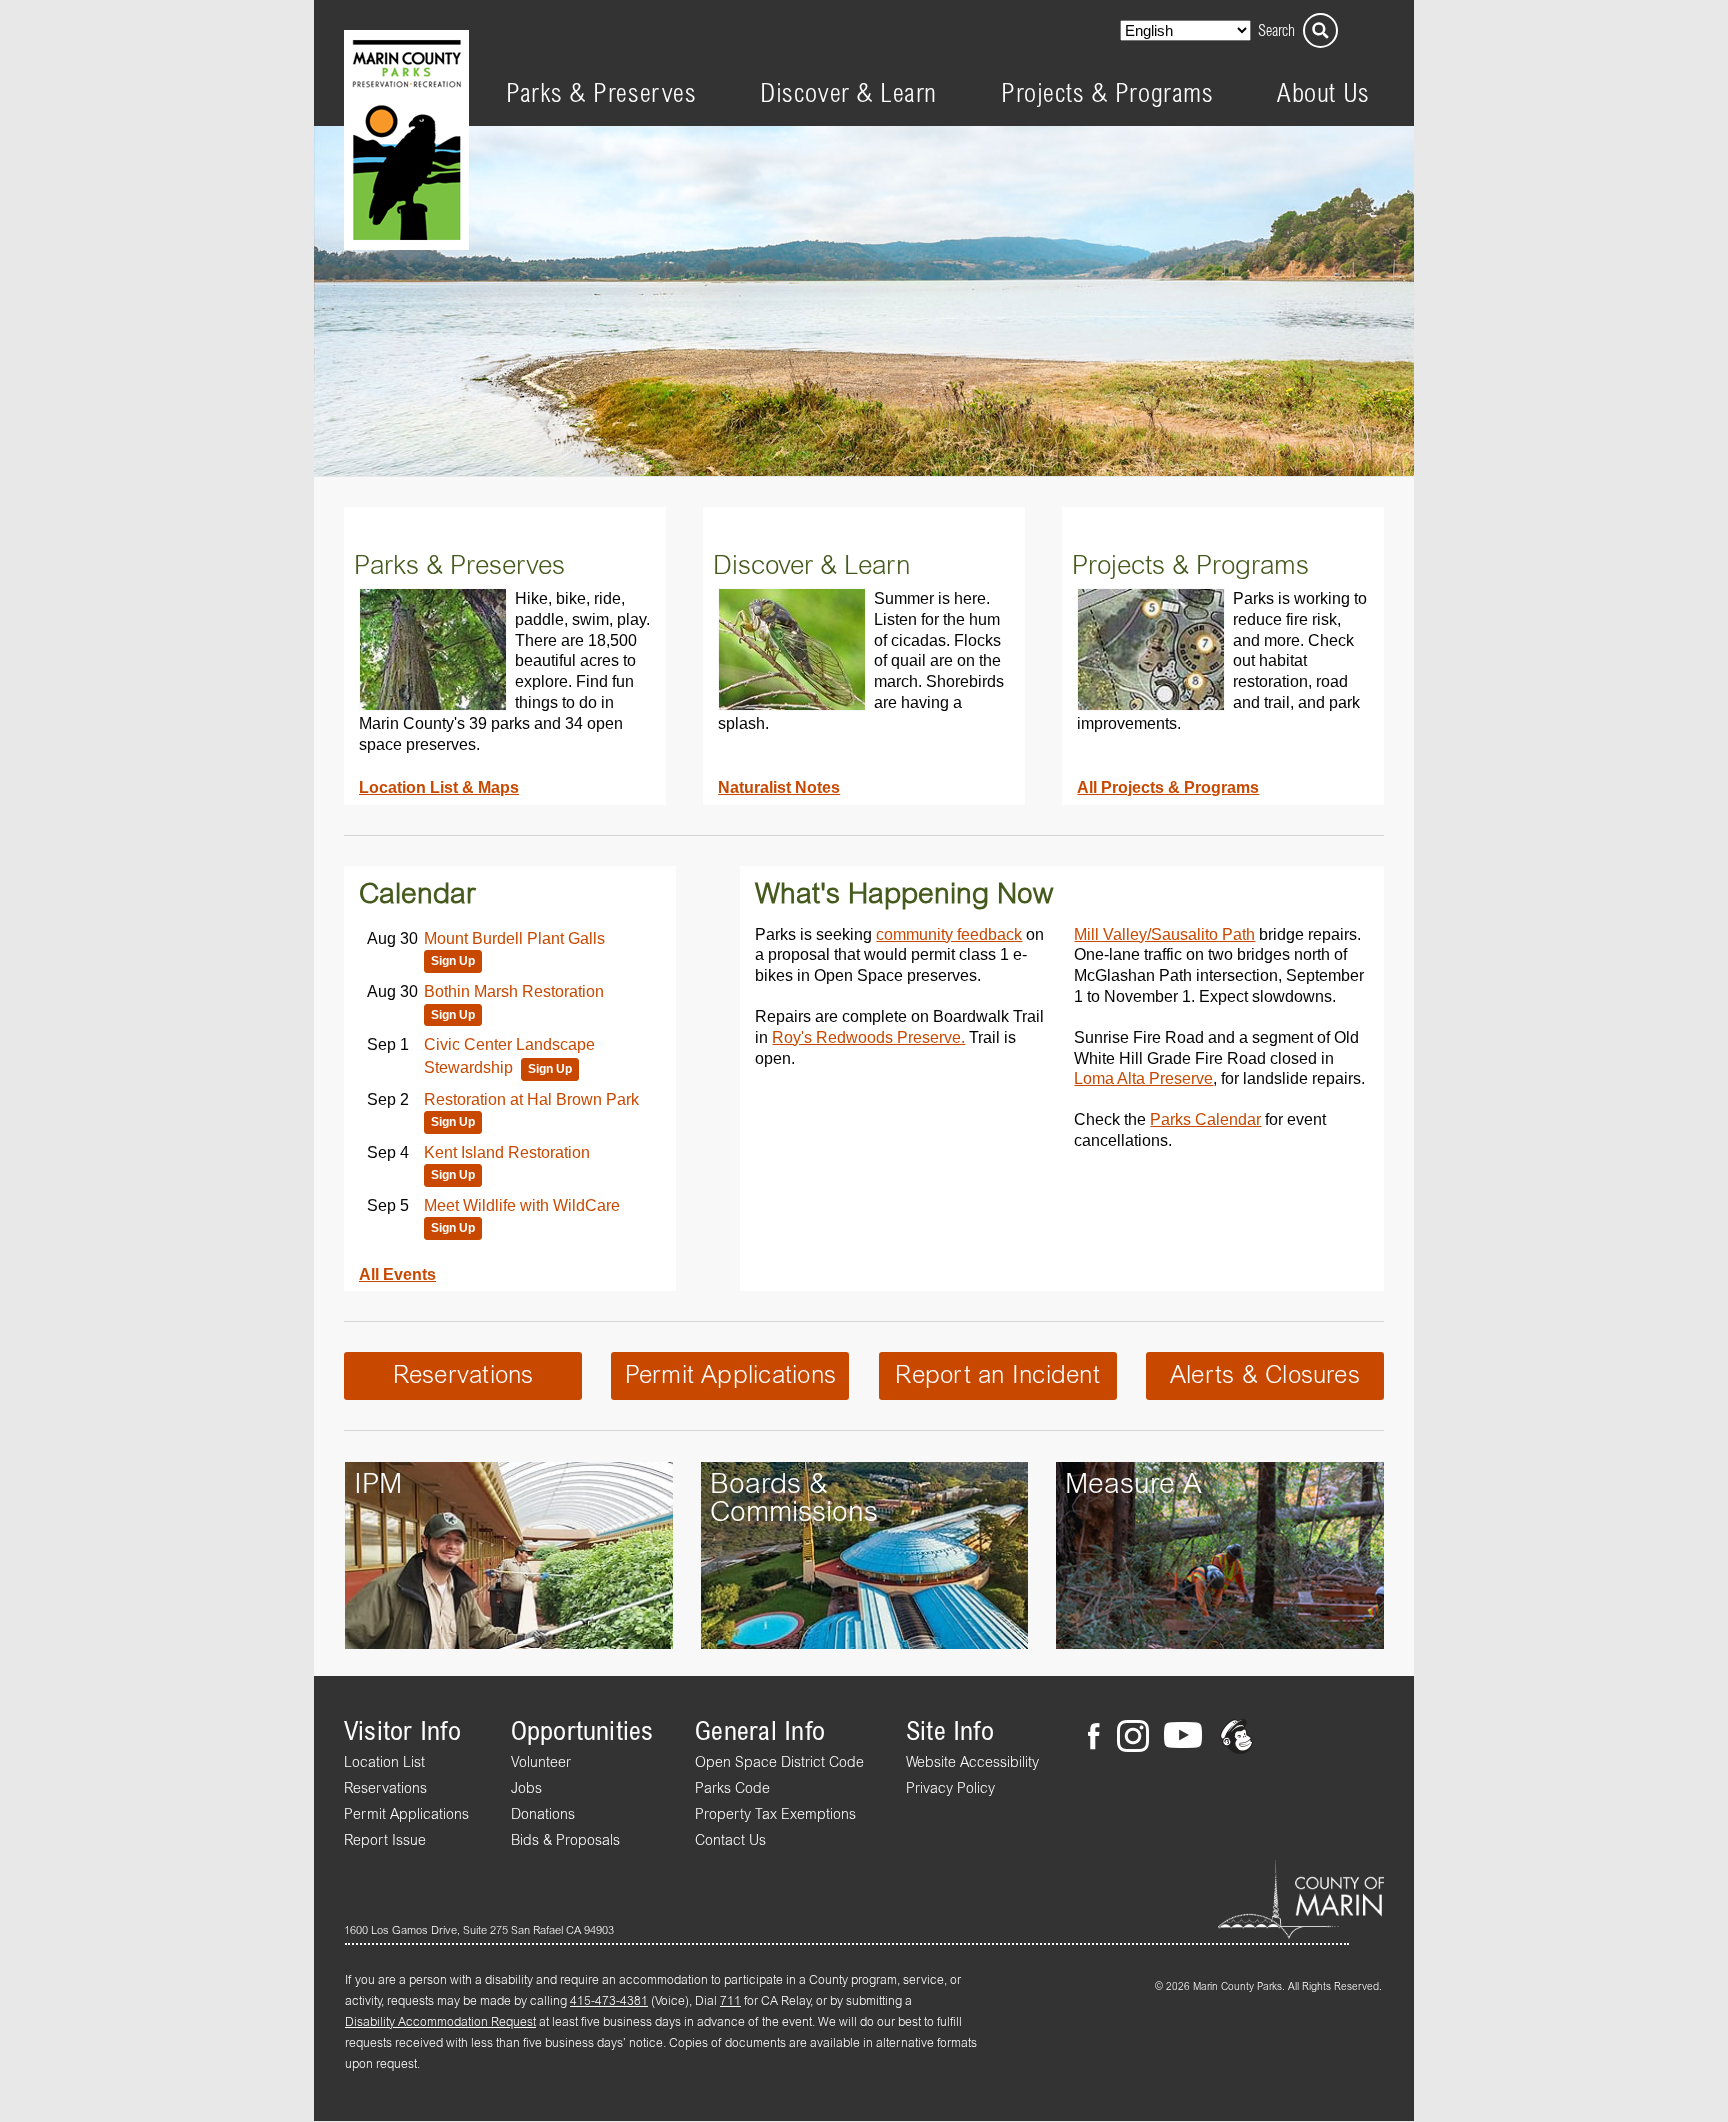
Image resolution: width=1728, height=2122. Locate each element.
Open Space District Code (779, 1763)
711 (730, 2002)
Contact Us (730, 1841)
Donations (543, 1815)
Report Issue (385, 1841)
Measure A (1133, 1485)
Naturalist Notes (779, 787)
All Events (397, 1274)
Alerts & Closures (1265, 1376)
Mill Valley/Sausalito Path (1164, 934)
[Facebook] (1100, 1739)
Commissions (794, 1513)
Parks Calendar (1205, 1119)
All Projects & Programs (1168, 787)
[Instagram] (1132, 1739)
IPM (378, 1485)
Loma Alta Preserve (1143, 1078)
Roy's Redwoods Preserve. (868, 1037)
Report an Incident (997, 1376)
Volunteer (541, 1763)
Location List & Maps (439, 787)
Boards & (769, 1485)
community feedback (949, 934)
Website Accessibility (972, 1763)
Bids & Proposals (565, 1841)
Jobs (526, 1789)
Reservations (463, 1376)
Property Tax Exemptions (775, 1815)
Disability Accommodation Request (440, 2023)
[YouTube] (1183, 1739)
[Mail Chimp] (1238, 1739)
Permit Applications (731, 1376)
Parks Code (732, 1789)
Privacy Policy (950, 1789)
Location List (384, 1763)
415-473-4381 (609, 2002)
